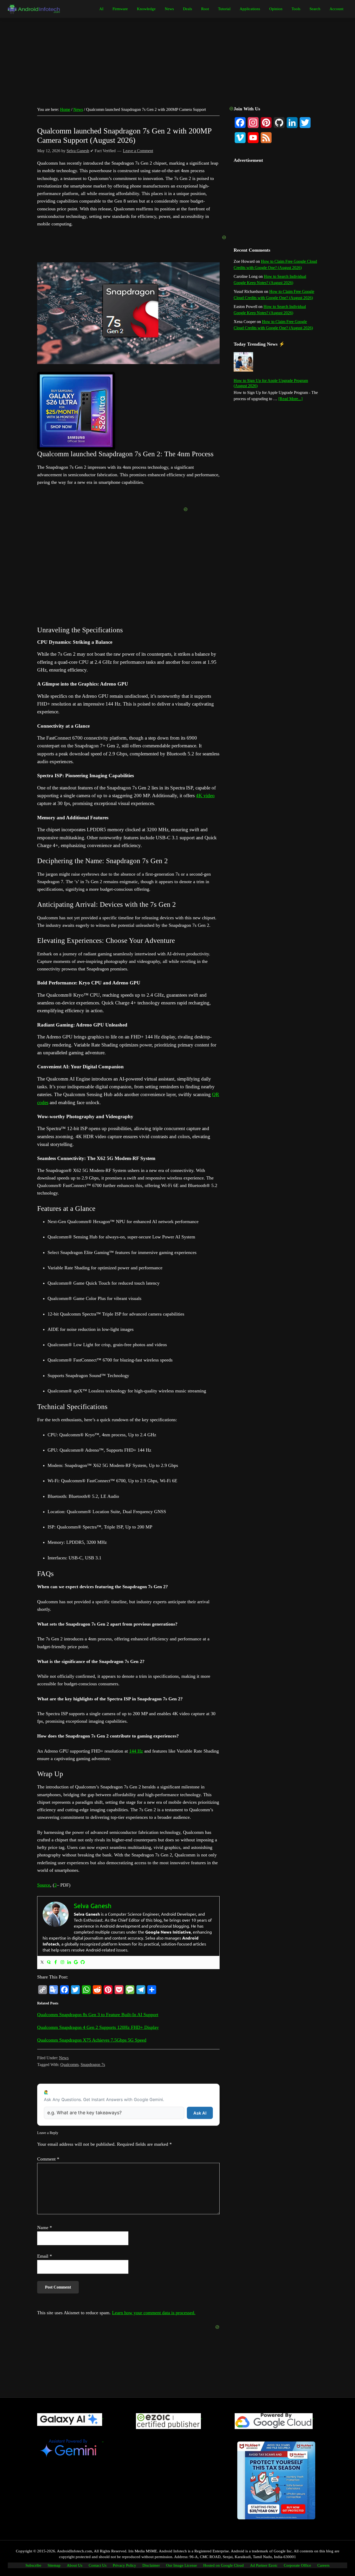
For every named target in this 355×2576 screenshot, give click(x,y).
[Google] (76, 1963)
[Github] (83, 1963)
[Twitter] (42, 1963)
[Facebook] (56, 1963)
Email (45, 2256)
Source (44, 1885)
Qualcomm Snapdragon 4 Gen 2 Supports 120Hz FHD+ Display (98, 2027)
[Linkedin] (69, 1963)
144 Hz (136, 1751)
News (64, 2058)
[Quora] (49, 1963)
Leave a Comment (138, 151)
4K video (205, 796)
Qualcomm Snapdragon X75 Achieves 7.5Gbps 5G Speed (92, 2040)
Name (45, 2228)
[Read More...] (290, 399)
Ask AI (200, 2113)
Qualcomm (69, 2065)
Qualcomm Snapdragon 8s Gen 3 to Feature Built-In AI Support (98, 2015)
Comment (48, 2159)
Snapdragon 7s (93, 2065)
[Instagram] (62, 1963)
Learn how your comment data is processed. (154, 2313)
